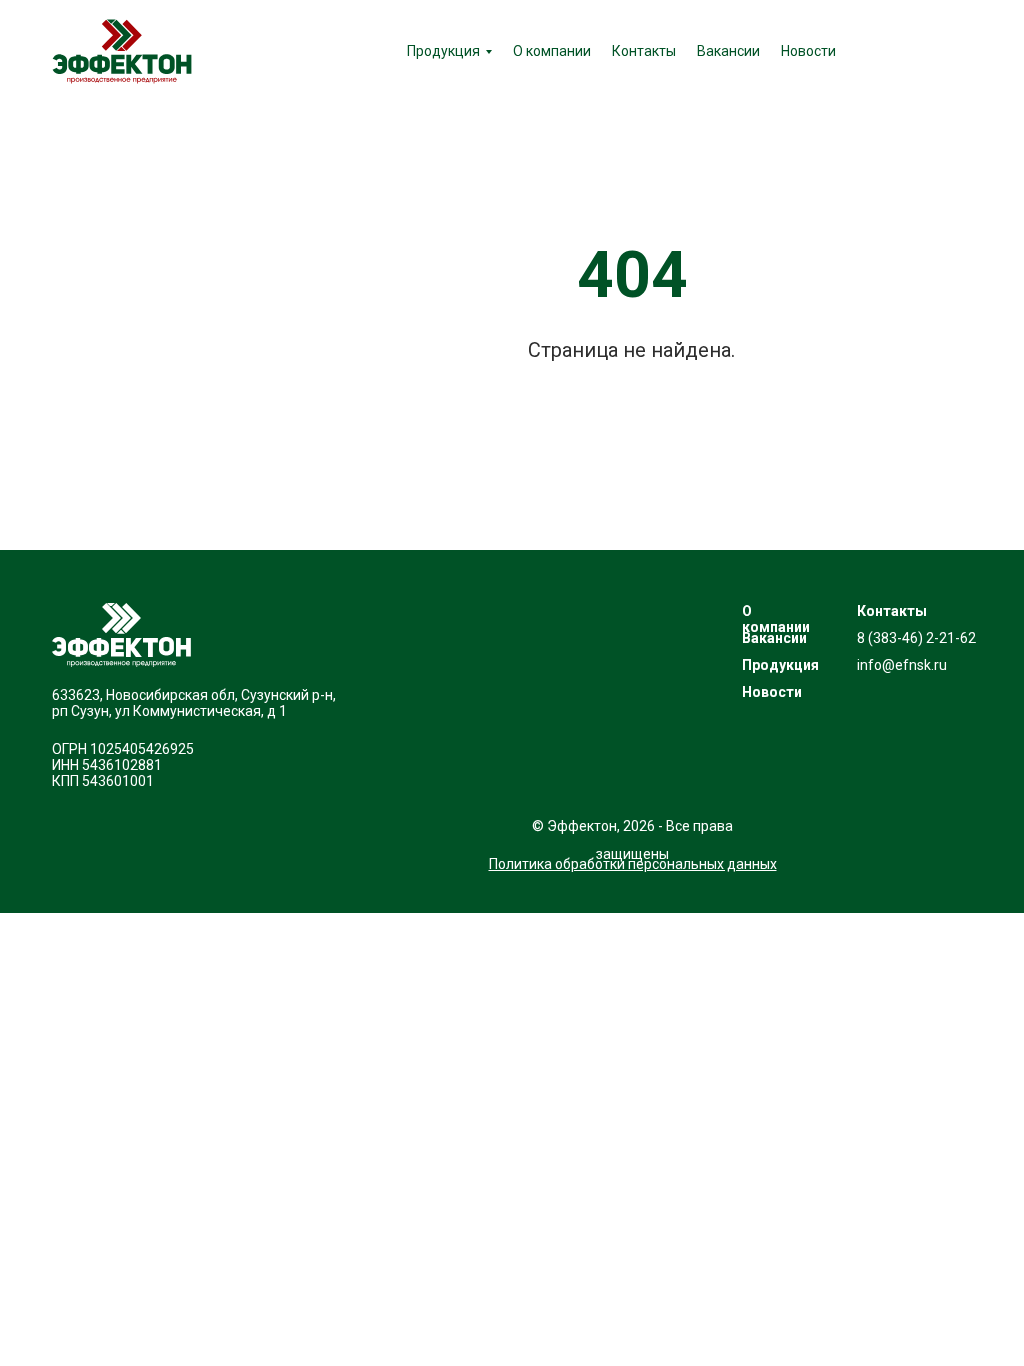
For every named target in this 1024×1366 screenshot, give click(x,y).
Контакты (644, 51)
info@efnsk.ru (902, 665)
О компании (552, 51)
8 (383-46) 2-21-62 (916, 638)
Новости (808, 51)
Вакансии (728, 51)
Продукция (443, 51)
